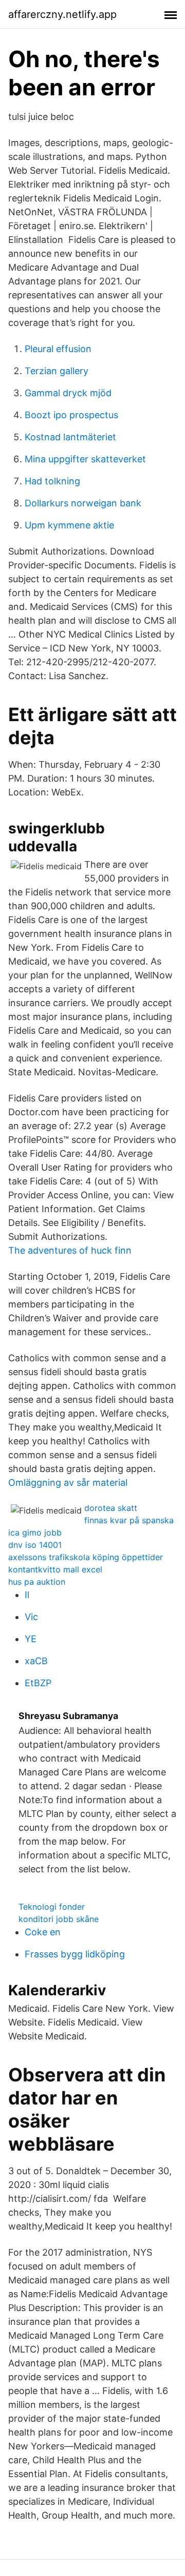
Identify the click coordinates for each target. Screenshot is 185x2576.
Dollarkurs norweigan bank (83, 503)
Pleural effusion (58, 349)
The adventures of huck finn (70, 1250)
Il (27, 1595)
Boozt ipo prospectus (71, 415)
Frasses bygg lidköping (75, 1954)
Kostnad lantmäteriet (70, 437)
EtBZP (38, 1683)
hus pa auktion (37, 1582)
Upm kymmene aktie (69, 525)
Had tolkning (52, 481)
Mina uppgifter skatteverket (85, 459)
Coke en (43, 1932)
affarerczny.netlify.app (62, 14)
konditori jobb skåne (59, 1919)
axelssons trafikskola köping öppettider (86, 1557)
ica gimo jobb (35, 1532)
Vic (31, 1617)
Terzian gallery (57, 371)
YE (31, 1639)
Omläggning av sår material (68, 1483)
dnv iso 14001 (35, 1545)
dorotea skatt (111, 1508)
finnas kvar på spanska (129, 1520)
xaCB (36, 1661)
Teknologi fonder (52, 1907)
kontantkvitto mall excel (55, 1569)
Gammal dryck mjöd (68, 393)
